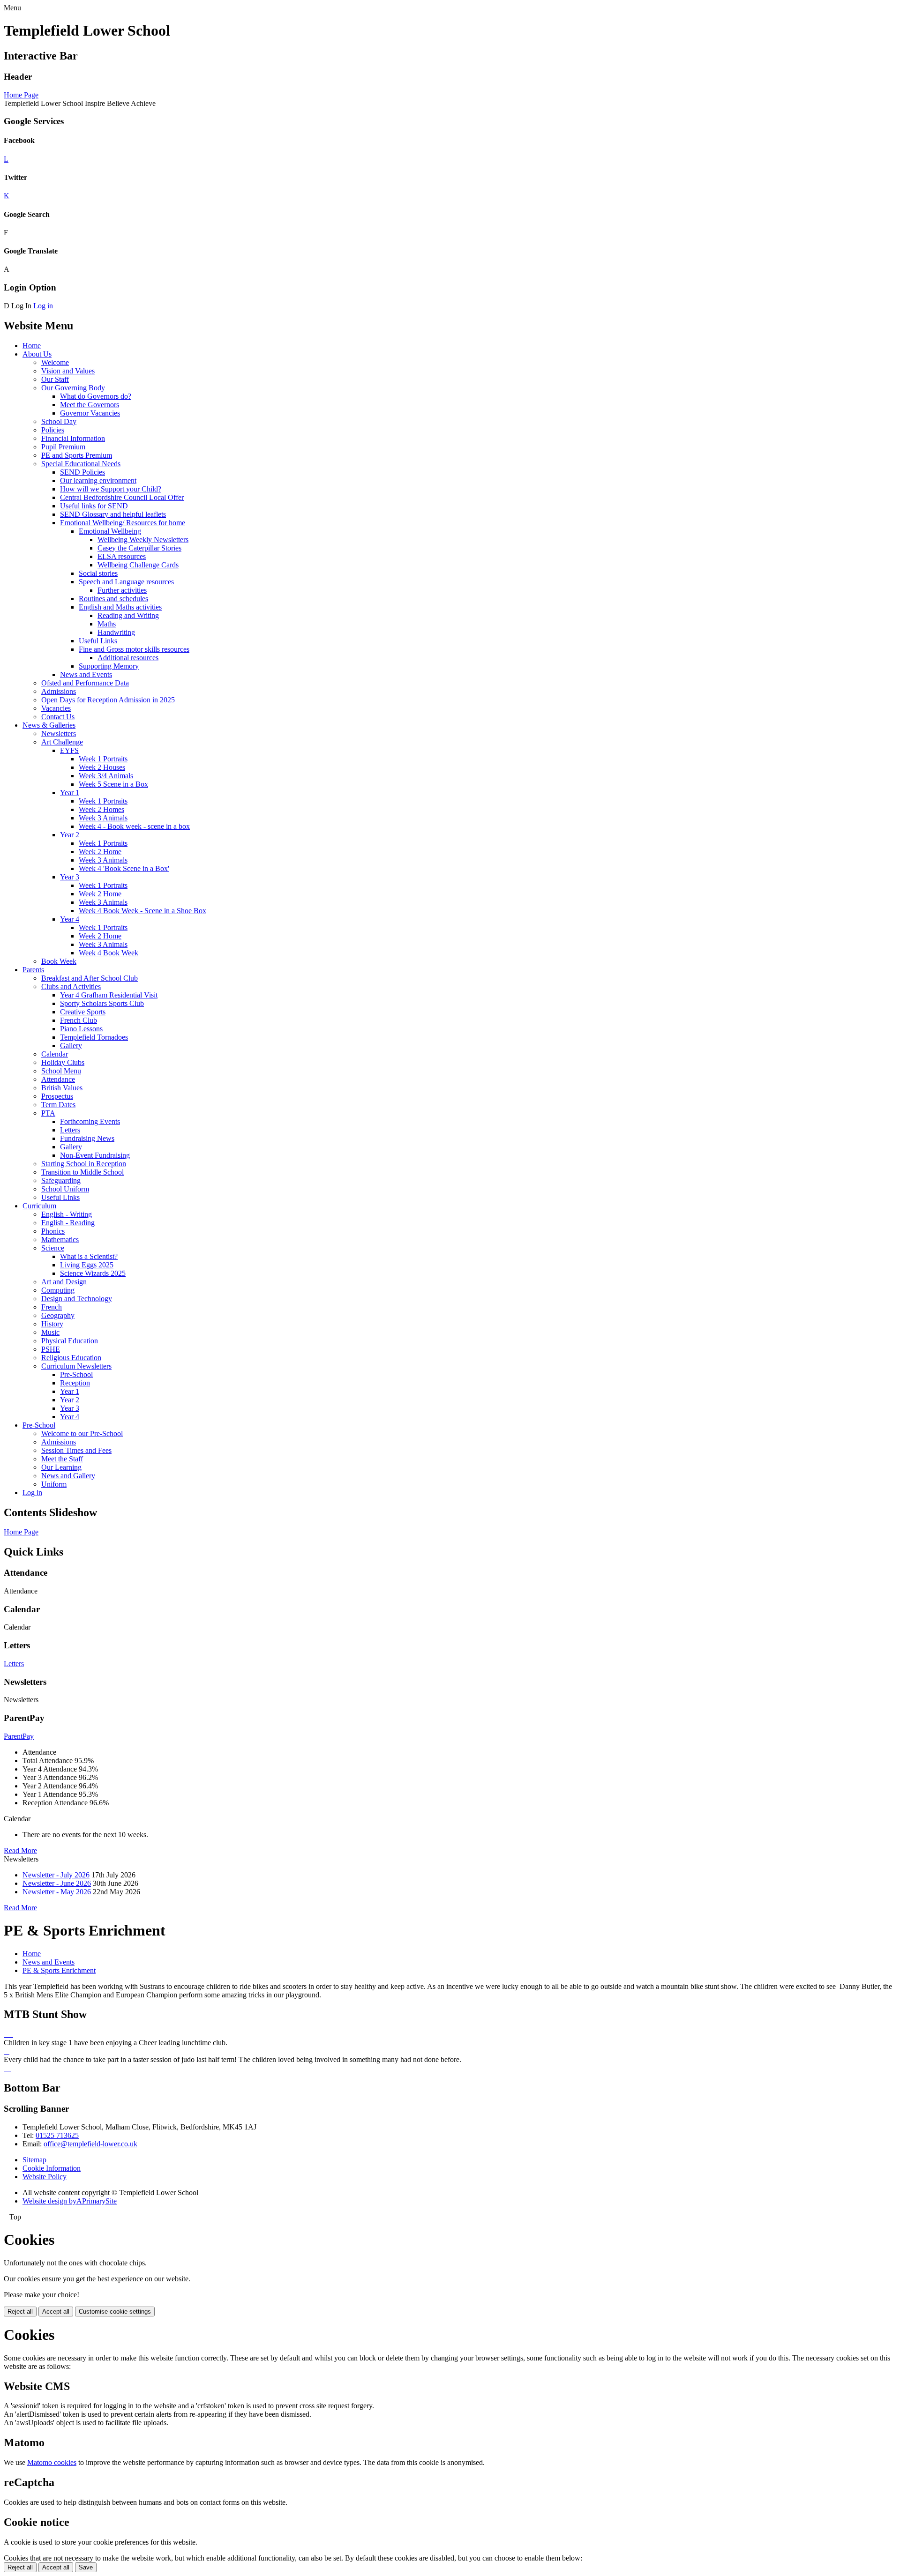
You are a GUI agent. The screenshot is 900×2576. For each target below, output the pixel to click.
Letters (70, 1130)
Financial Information (73, 438)
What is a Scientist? (89, 1256)
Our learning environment (98, 480)
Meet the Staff (62, 1459)
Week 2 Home (100, 852)
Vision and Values (68, 371)
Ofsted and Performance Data (85, 683)
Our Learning (61, 1467)
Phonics (53, 1231)
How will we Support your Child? (111, 489)
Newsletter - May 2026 (57, 1892)
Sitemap (34, 2160)
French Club (79, 1020)
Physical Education (70, 1341)
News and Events (86, 674)
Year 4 (70, 919)
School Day (59, 421)
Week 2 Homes (101, 809)
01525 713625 (57, 2135)
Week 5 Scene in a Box (113, 784)
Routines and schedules (113, 599)
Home (32, 346)
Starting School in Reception (84, 1164)
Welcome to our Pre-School (82, 1433)
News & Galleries (49, 725)
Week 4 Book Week (109, 953)
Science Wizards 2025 (93, 1273)
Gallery (71, 1046)
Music (50, 1332)
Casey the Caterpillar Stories (139, 548)
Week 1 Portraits (103, 759)
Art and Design (64, 1282)
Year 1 (70, 793)
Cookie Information (52, 2168)
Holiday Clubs (63, 1062)
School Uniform (65, 1189)
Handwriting (116, 632)
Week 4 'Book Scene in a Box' (124, 868)
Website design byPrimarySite (70, 2201)
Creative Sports (83, 1012)
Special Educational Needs (81, 464)
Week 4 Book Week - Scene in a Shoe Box (142, 911)
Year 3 (70, 877)
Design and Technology (77, 1299)
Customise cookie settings (115, 2312)
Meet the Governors (90, 405)
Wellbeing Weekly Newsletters (143, 540)
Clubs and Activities (71, 986)
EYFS (69, 750)
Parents (33, 970)
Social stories (98, 573)
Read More (20, 1850)
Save (86, 2567)
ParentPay (19, 1736)
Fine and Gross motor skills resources (134, 649)
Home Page (21, 95)
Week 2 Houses (102, 767)
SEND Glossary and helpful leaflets (113, 514)
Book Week (59, 961)
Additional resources (128, 658)
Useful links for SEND (94, 506)
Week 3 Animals (103, 818)
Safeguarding (61, 1180)
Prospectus (57, 1096)
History (52, 1324)
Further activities (122, 590)
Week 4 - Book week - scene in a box (134, 826)
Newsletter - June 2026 (57, 1883)
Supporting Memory (109, 666)
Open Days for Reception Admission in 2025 (108, 700)
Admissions (59, 691)
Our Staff (55, 379)
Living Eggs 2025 (87, 1265)
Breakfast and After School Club (90, 978)
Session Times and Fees (76, 1450)
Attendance (58, 1079)
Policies (53, 430)
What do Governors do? (96, 396)
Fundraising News (87, 1138)
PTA (48, 1113)
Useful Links (98, 641)
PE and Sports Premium (77, 455)
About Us (37, 354)
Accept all (56, 2312)
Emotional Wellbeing (110, 531)
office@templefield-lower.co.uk (90, 2144)
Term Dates (58, 1105)
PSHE (51, 1349)
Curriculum (39, 1206)
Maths (107, 624)
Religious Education (71, 1358)
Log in (43, 306)
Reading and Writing (128, 615)
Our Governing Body (73, 388)
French (52, 1307)
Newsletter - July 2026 (56, 1875)
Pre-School (76, 1374)
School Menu (61, 1071)
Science (53, 1248)
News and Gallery (68, 1476)
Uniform (54, 1484)
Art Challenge (62, 742)
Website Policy (45, 2177)
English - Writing (67, 1214)
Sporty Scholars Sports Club (102, 1003)
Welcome (55, 362)
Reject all (20, 2312)
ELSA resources (122, 556)
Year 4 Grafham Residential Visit (109, 995)
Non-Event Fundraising (95, 1155)
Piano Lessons (81, 1029)
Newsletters (59, 733)
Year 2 (70, 835)
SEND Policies (82, 472)
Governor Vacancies (90, 413)
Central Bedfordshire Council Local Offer (122, 497)
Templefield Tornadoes (94, 1037)
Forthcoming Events (90, 1121)
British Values (62, 1088)
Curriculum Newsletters (76, 1366)
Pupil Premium (63, 447)
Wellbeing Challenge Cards (138, 565)
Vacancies (56, 708)
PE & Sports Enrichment (59, 1970)
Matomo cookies (52, 2462)
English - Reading (68, 1223)
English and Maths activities (120, 607)
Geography (58, 1315)
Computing (58, 1290)
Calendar (55, 1054)
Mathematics (60, 1240)
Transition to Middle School (82, 1172)
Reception (75, 1383)
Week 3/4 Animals (106, 776)
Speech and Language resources (126, 582)
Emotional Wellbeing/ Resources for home (123, 523)
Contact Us (58, 717)
